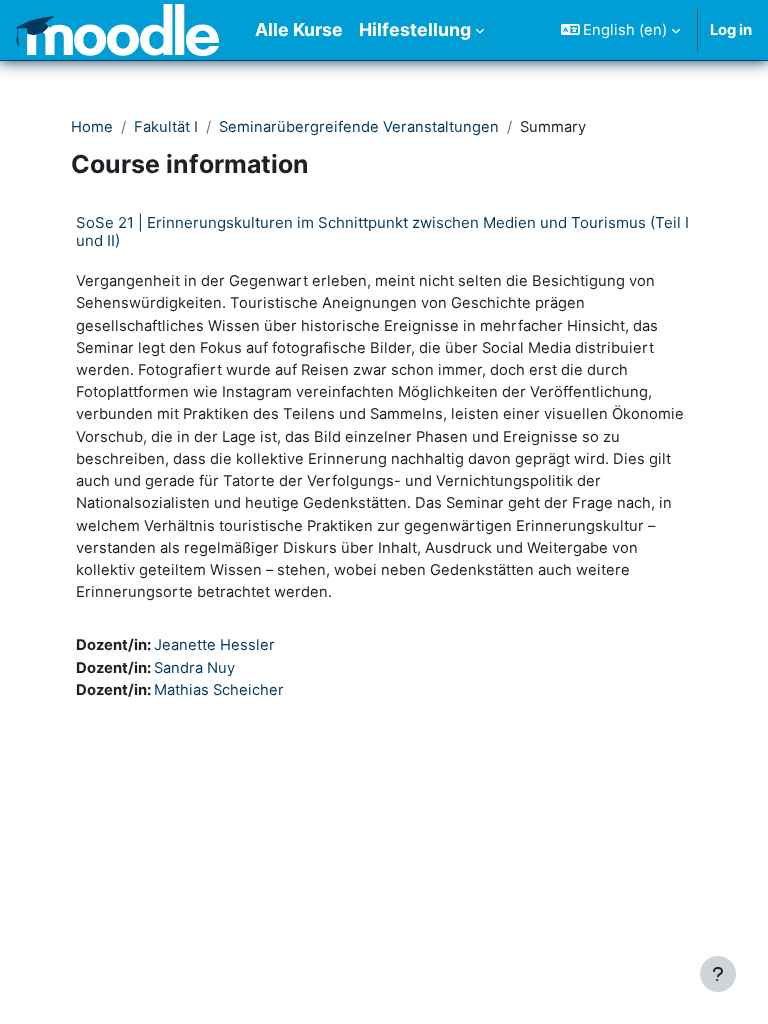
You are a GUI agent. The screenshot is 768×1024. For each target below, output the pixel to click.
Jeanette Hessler (214, 645)
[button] (621, 30)
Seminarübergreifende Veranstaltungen (359, 127)
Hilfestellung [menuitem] (415, 29)
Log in (731, 30)
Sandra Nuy (194, 668)
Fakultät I (166, 127)
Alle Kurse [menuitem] (299, 29)
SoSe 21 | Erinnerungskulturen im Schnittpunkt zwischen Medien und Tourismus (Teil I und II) (382, 231)
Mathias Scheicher (219, 690)
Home (92, 127)
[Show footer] (718, 974)
